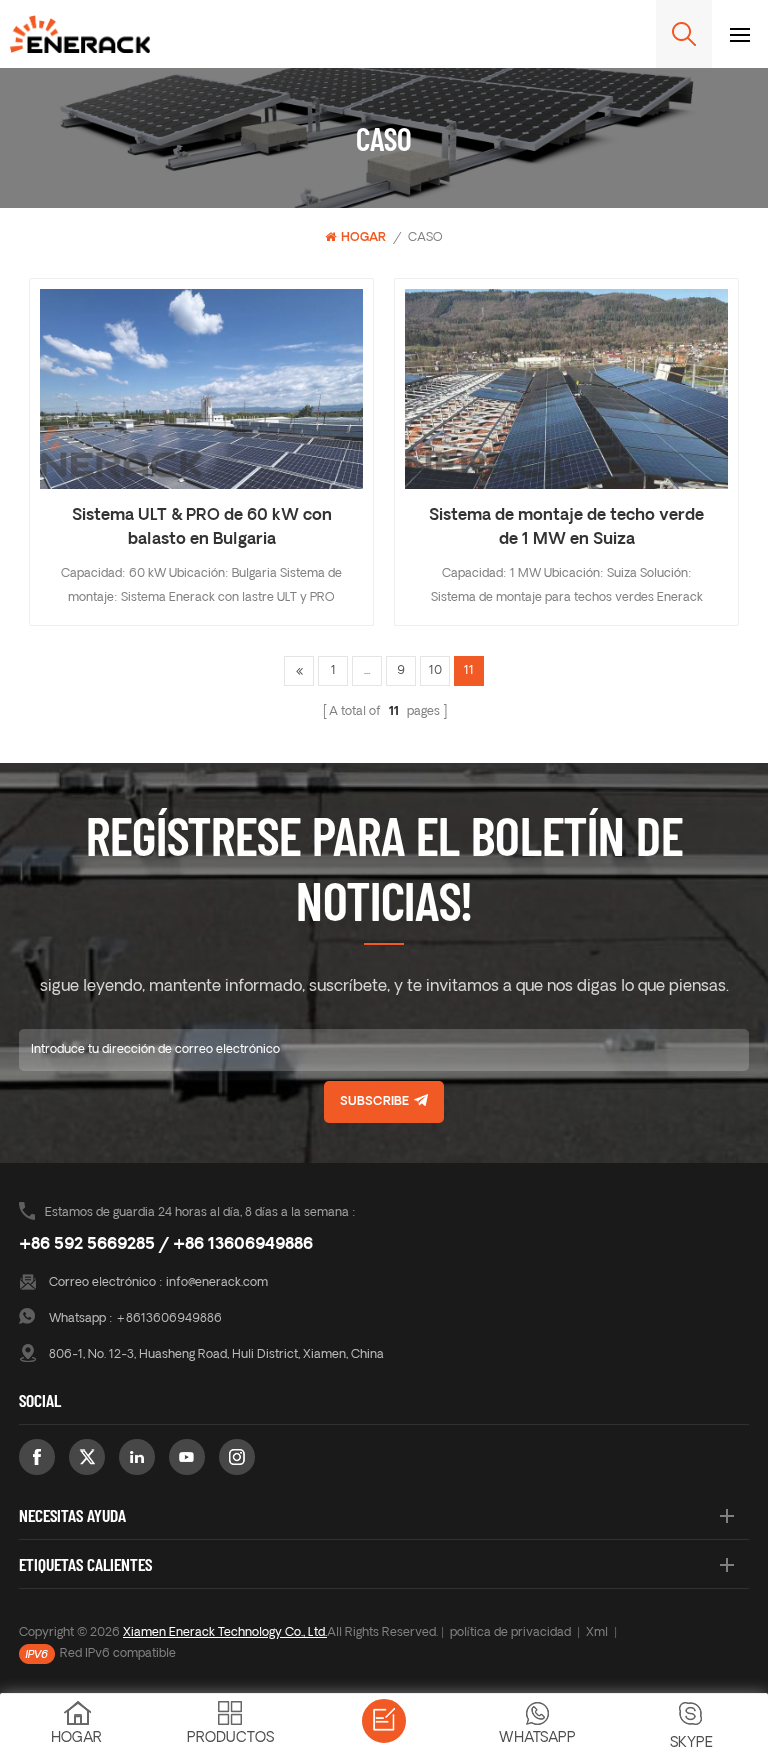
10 (435, 671)
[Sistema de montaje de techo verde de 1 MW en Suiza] (566, 389)
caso (425, 238)
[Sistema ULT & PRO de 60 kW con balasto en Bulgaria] (201, 389)
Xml (597, 1633)
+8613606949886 (169, 1319)
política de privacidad (510, 1633)
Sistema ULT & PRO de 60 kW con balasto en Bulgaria (202, 528)
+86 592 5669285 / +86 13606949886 (166, 1245)
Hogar (363, 238)
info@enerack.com (217, 1283)
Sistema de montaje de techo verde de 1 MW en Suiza (566, 528)
